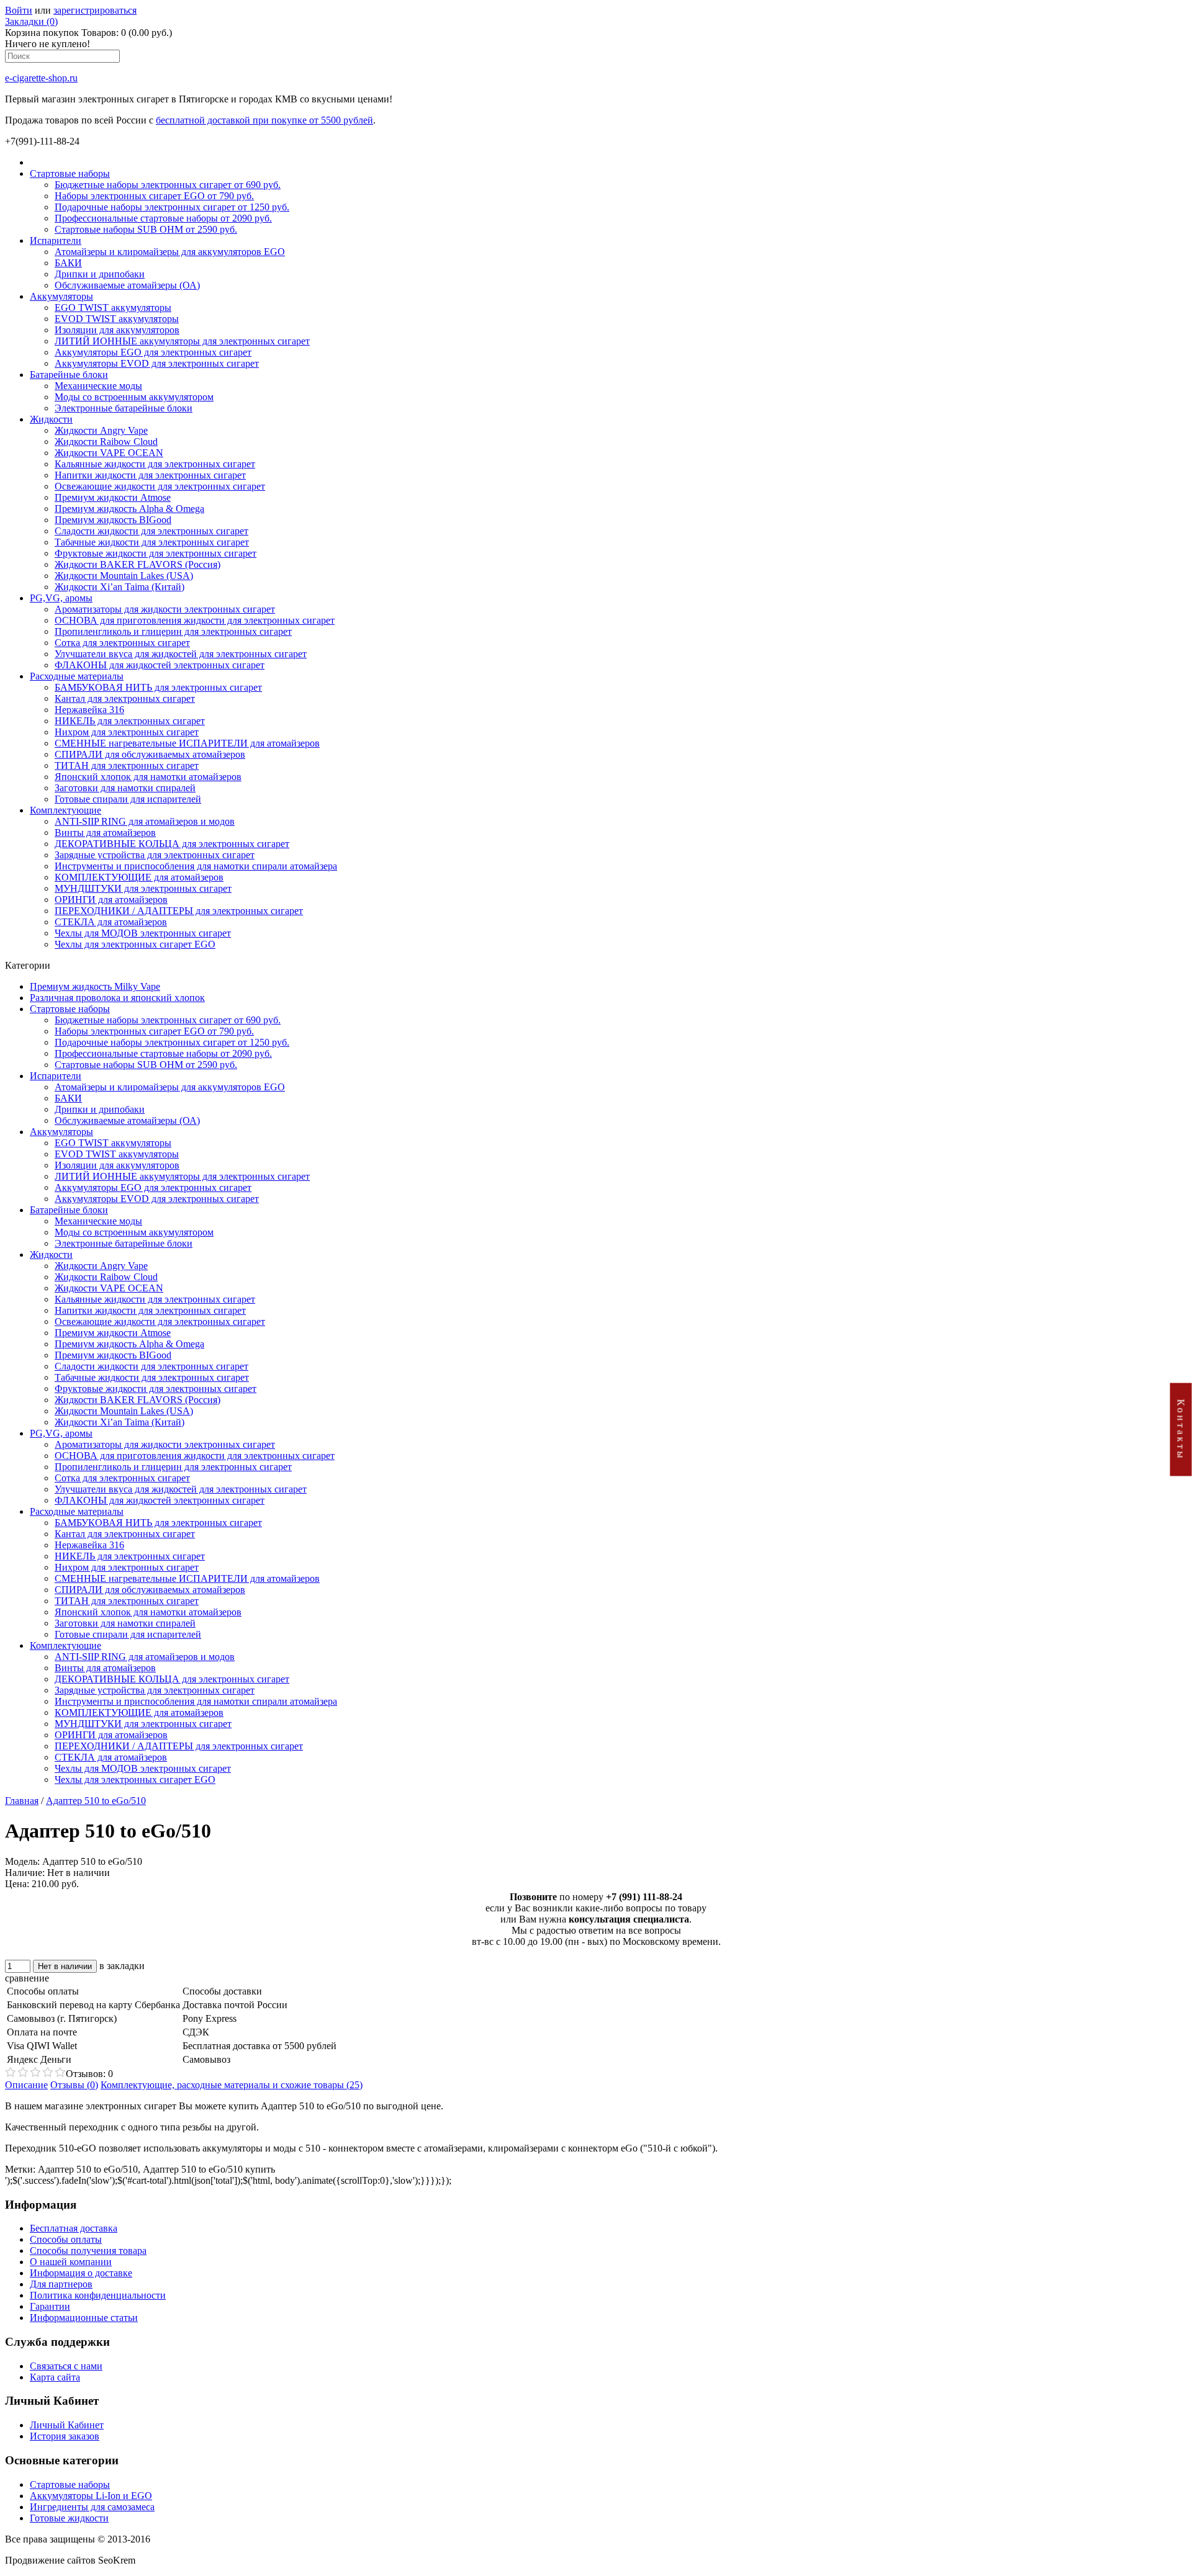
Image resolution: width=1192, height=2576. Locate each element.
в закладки (122, 1966)
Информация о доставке (81, 2273)
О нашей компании (71, 2262)
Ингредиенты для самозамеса (92, 2507)
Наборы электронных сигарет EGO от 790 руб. (154, 196)
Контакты (1181, 1429)
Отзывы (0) (74, 2085)
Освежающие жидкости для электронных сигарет (160, 486)
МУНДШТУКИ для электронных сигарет (143, 888)
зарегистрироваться (95, 10)
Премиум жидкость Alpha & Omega (129, 509)
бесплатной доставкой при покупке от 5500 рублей (264, 120)
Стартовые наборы (70, 173)
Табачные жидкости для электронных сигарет (152, 542)
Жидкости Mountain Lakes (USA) (124, 576)
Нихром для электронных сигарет (127, 732)
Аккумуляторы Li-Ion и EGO (91, 2496)
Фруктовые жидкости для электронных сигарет (156, 553)
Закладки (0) (31, 21)
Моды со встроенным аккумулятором (134, 397)
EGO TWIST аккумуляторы (113, 307)
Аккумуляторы (61, 296)
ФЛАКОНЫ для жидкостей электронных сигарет (160, 665)
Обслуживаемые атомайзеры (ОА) (127, 285)
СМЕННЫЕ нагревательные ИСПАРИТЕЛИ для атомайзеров (187, 743)
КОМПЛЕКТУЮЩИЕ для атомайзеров (139, 877)
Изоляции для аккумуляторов (117, 330)
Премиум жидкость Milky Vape (95, 986)
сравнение (27, 1978)
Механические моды (98, 386)
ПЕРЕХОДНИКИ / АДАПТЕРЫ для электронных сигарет (179, 911)
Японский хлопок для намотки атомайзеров (148, 777)
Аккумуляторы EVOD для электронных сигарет (157, 363)
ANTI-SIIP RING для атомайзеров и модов (145, 821)
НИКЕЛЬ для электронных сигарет (130, 721)
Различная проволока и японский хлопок (117, 998)
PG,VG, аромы (61, 598)
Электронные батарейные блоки (124, 408)
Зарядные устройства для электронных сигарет (155, 855)
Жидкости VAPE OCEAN (109, 453)
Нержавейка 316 (89, 710)
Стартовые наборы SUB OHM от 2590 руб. (146, 229)
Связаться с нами (66, 2366)
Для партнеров (61, 2284)
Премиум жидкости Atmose (113, 497)
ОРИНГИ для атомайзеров (111, 900)
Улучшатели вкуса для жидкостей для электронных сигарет (181, 654)
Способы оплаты (66, 2239)
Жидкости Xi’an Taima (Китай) (120, 587)
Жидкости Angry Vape (101, 430)
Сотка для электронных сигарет (122, 643)
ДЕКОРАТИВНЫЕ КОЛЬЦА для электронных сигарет (172, 844)
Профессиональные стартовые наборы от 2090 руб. (163, 218)
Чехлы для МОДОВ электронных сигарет (143, 933)
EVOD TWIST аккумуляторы (117, 319)
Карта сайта (55, 2377)
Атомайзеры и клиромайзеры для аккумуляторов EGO (170, 252)
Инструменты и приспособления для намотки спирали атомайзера (196, 866)
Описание (26, 2085)
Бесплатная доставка (74, 2228)
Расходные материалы (77, 676)
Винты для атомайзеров (105, 832)
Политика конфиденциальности (98, 2295)
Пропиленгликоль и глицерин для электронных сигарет (173, 631)
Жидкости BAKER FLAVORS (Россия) (138, 564)
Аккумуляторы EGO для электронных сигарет (153, 352)
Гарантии (50, 2306)
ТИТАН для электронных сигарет (127, 765)
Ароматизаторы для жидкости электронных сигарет (165, 609)
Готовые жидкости (69, 2518)
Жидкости (51, 419)
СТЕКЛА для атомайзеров (111, 922)
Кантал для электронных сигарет (125, 698)
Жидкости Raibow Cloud (106, 442)
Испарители (56, 240)
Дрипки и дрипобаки (100, 274)
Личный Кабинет (67, 2425)
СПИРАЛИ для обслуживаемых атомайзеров (150, 754)
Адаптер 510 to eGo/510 (96, 1801)
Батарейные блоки (69, 375)
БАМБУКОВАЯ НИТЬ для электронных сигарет (158, 687)
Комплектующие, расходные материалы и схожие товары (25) (232, 2085)
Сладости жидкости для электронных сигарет (151, 531)
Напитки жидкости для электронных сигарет (150, 475)
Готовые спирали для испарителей (128, 799)
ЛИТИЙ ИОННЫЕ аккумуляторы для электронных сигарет (182, 341)
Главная (22, 1801)
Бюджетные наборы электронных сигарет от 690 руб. (168, 185)
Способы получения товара (88, 2251)
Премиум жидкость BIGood (113, 520)
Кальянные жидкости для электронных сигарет (155, 464)
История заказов (65, 2436)
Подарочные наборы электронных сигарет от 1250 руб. (172, 207)
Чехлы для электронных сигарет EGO (135, 944)
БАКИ (68, 263)
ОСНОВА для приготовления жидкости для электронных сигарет (195, 620)
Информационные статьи (84, 2318)
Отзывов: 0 (89, 2074)
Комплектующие (65, 810)
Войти (19, 10)
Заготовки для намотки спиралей (125, 788)
